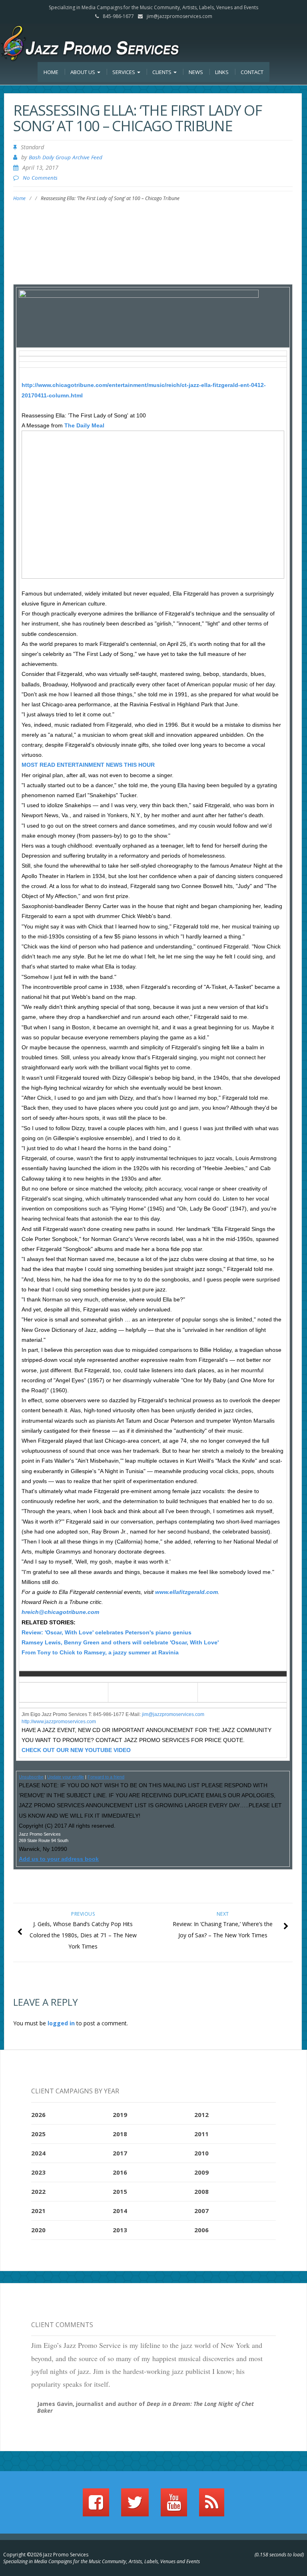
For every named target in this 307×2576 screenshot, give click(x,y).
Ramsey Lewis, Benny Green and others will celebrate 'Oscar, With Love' (120, 1642)
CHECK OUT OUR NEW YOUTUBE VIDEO (76, 1750)
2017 (120, 2153)
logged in (61, 2023)
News (196, 72)
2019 (120, 2115)
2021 (38, 2211)
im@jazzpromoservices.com (174, 1714)
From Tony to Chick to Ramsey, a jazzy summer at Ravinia (100, 1652)
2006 (201, 2230)
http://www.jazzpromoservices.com (59, 1722)
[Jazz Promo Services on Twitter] (135, 2506)
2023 (38, 2172)
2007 (201, 2211)
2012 (201, 2115)
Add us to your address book (59, 1859)
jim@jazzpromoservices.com (179, 16)
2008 (201, 2191)
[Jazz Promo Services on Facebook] (96, 2506)
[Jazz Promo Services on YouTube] (174, 2506)
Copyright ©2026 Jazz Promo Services (46, 2555)
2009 (201, 2172)
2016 (120, 2172)
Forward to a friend (106, 1777)
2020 (38, 2230)
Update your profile (66, 1777)
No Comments (40, 178)
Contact (252, 72)
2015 (120, 2191)
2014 (120, 2211)
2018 (120, 2134)
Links (222, 72)
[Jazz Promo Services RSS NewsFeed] (212, 2506)
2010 (201, 2153)
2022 (38, 2191)
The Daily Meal (84, 425)
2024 (38, 2153)
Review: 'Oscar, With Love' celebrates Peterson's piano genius (107, 1632)
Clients (162, 72)
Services (124, 72)
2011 (201, 2134)
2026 (38, 2115)
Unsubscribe (31, 1777)
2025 (38, 2134)
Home (51, 72)
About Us (83, 72)
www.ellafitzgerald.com (186, 1592)
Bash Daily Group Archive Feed (66, 157)
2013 (120, 2230)
